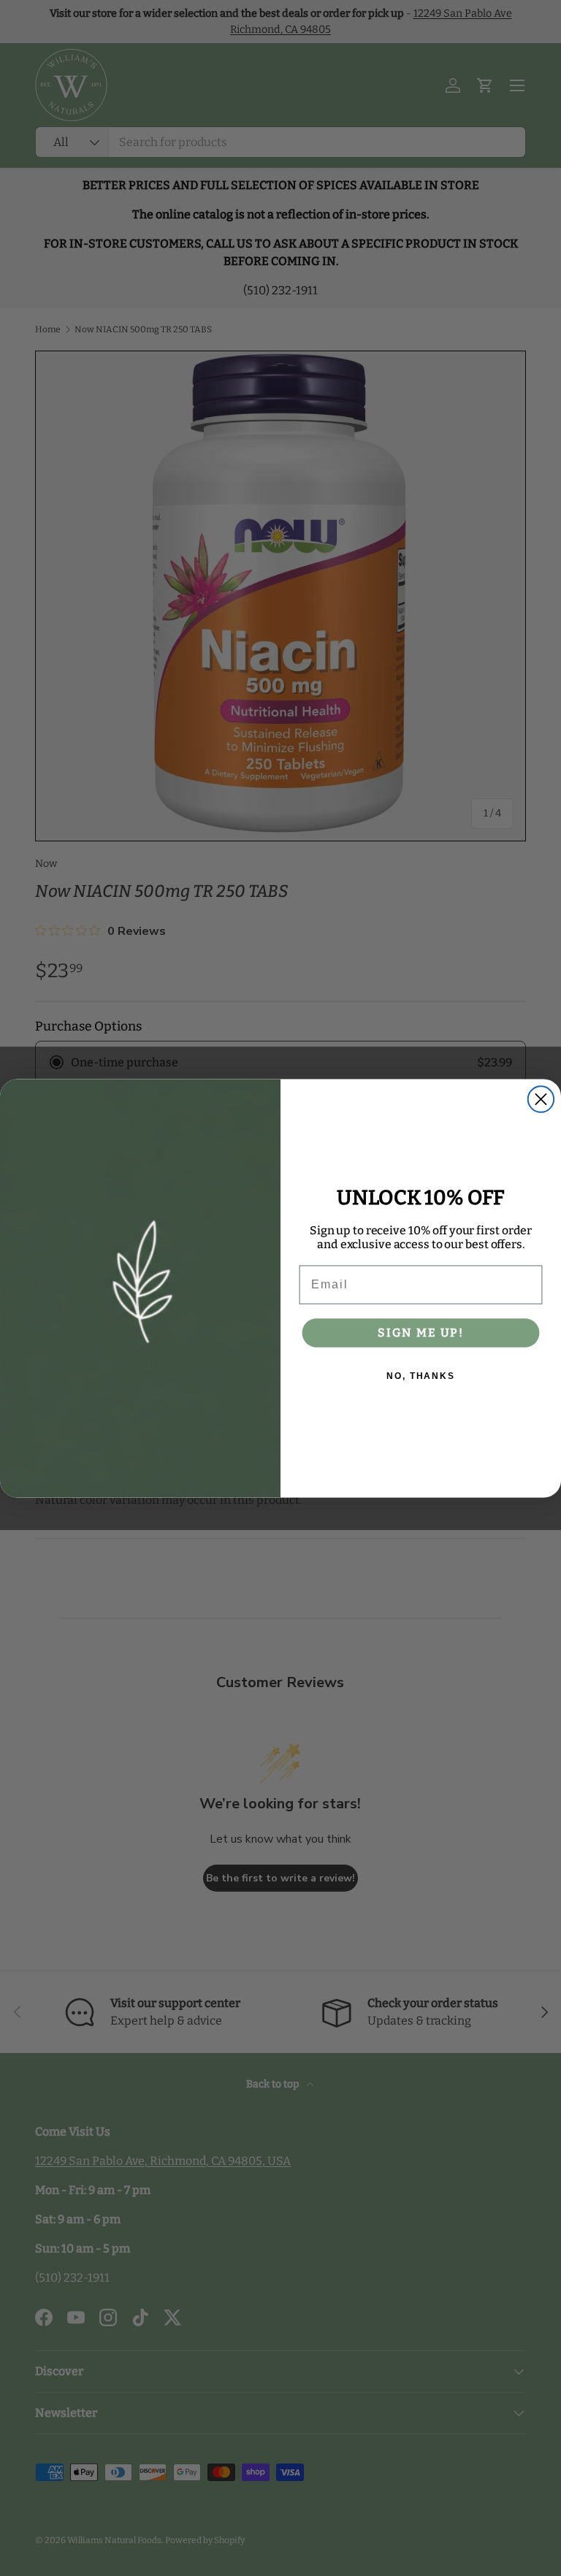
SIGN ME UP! (421, 1333)
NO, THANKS (421, 1376)
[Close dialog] (541, 1099)
